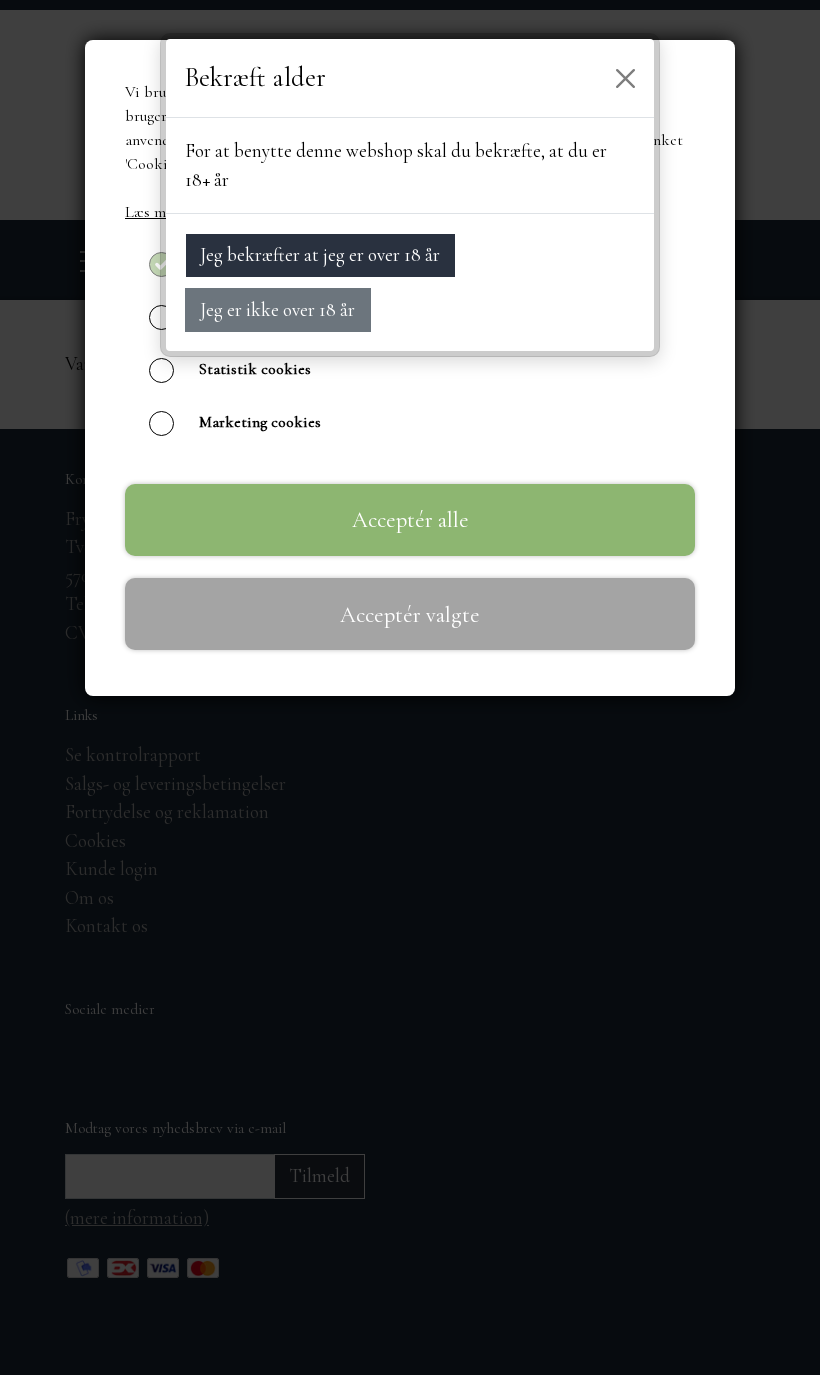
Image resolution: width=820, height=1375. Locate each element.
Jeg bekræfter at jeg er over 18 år (320, 254)
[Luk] (626, 78)
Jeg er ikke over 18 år (277, 309)
